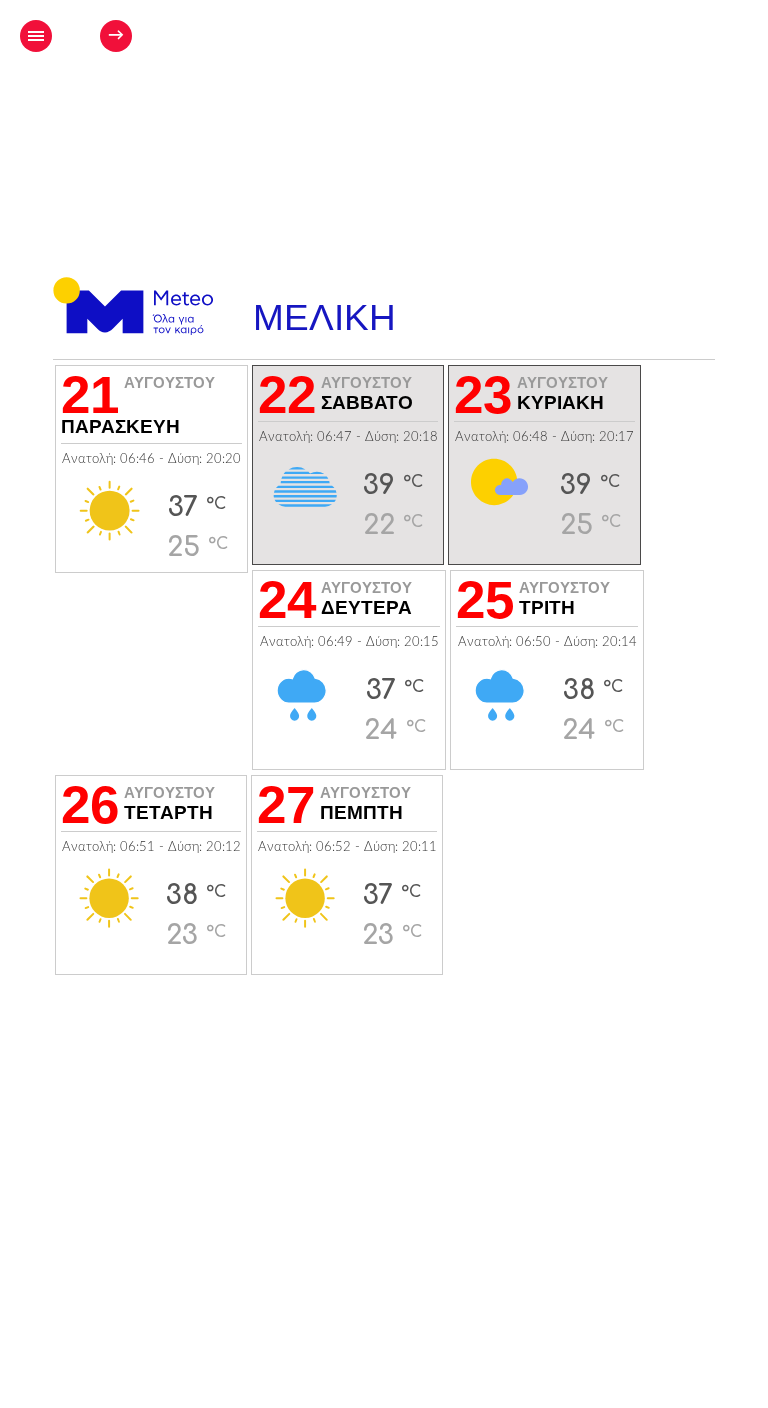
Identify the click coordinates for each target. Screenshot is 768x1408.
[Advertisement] (484, 96)
